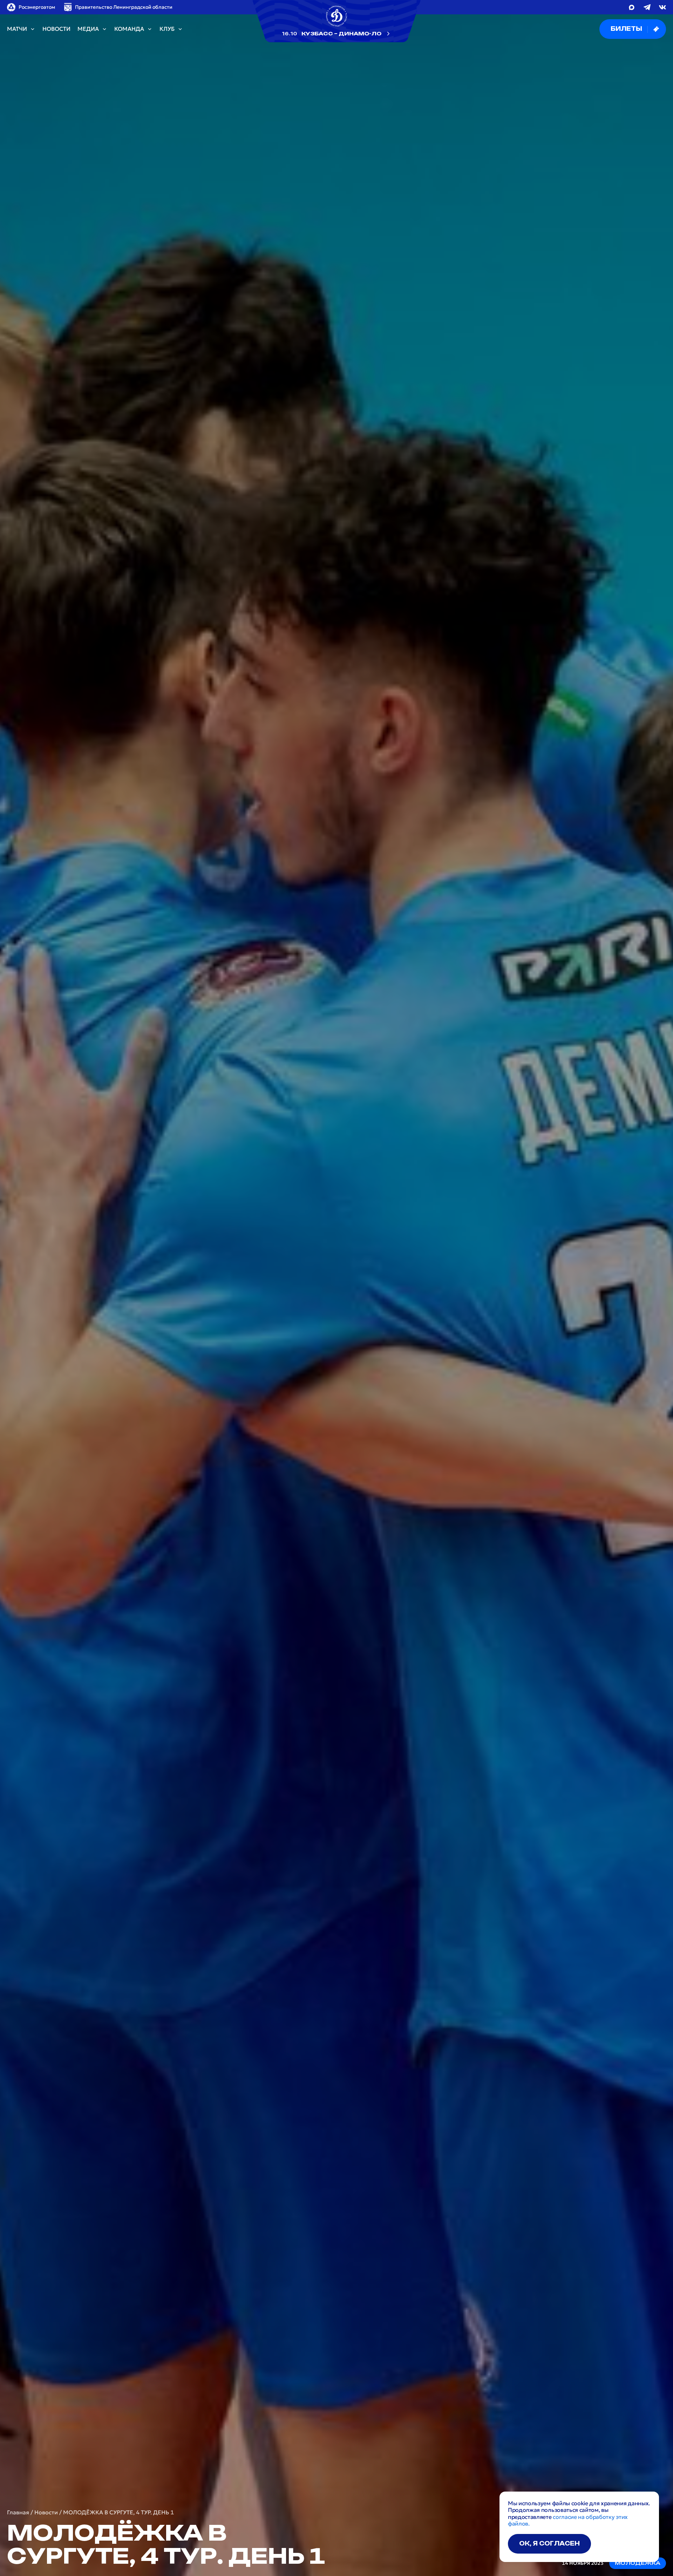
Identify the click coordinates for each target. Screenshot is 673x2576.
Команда (129, 29)
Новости (56, 29)
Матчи (17, 29)
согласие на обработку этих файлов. (568, 2520)
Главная (18, 2512)
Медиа (88, 29)
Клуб (167, 29)
